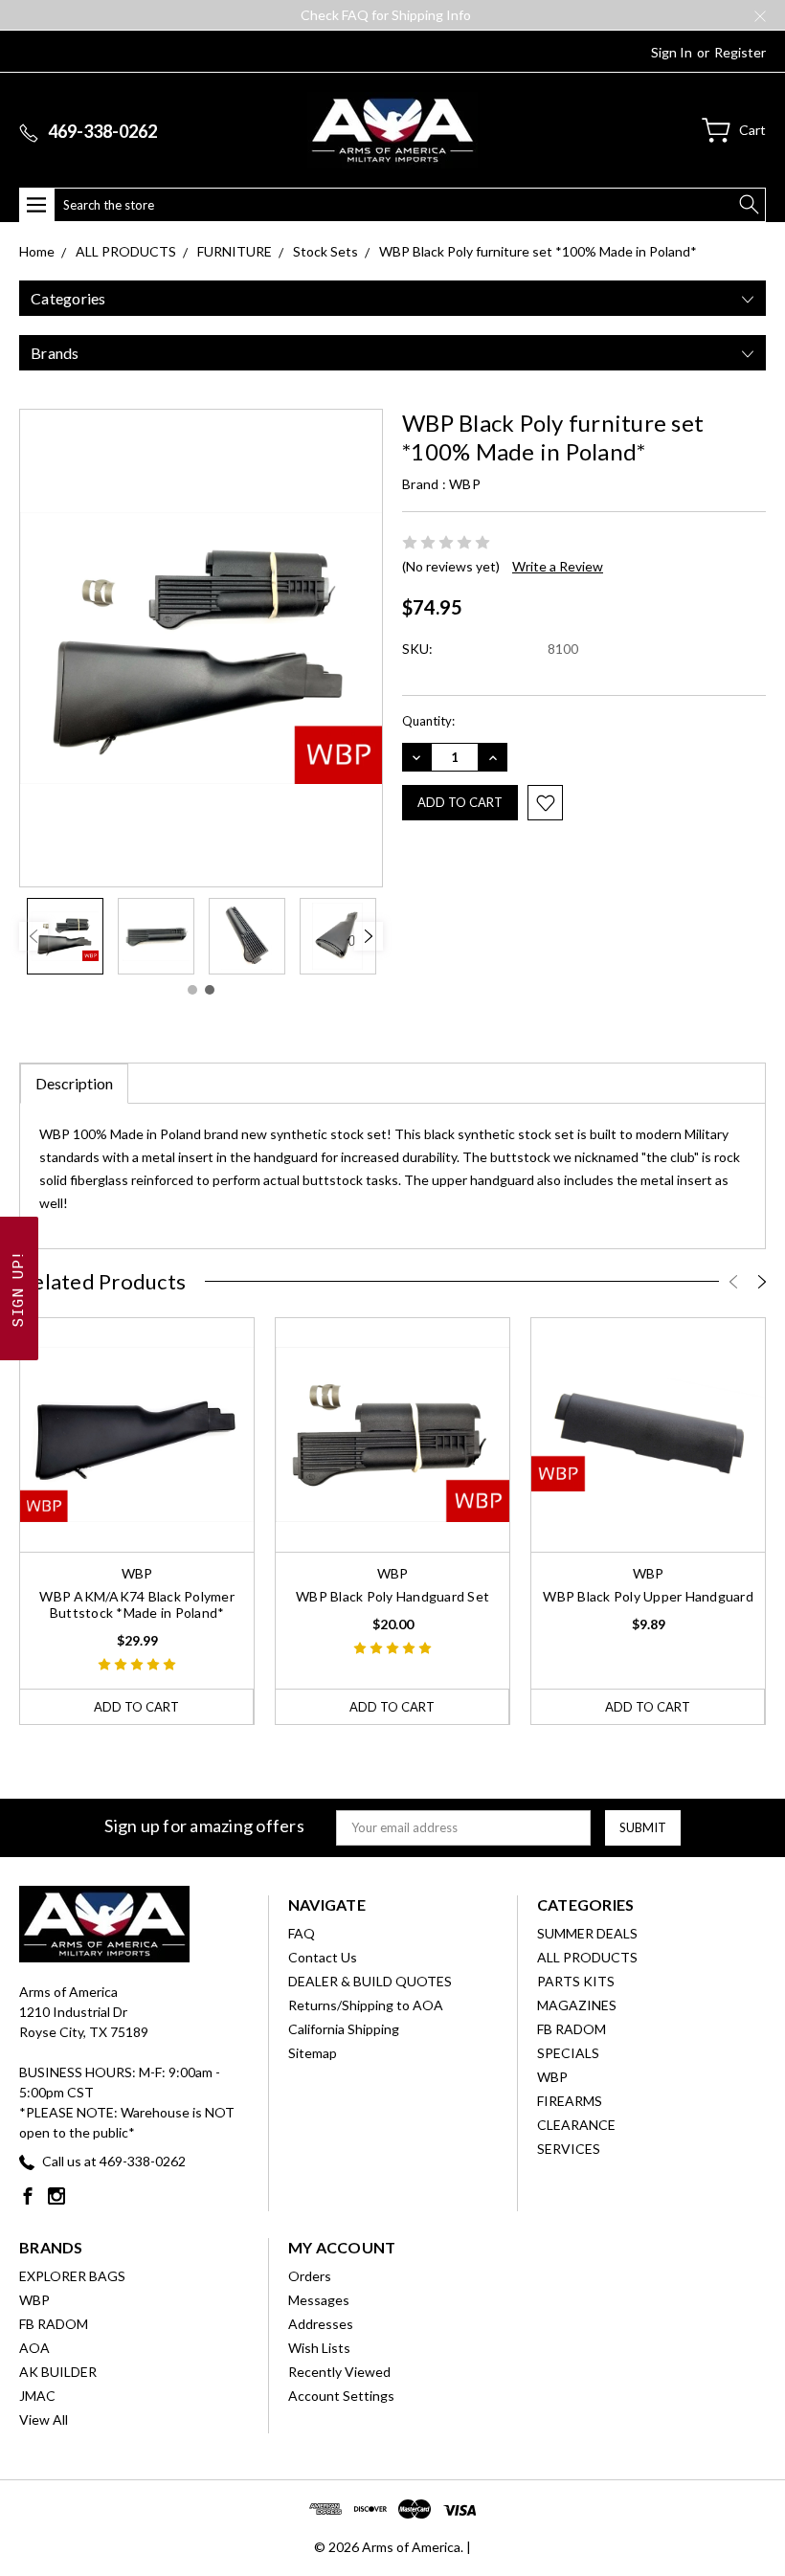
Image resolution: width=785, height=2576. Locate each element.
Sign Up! (585, 1403)
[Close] (759, 1167)
